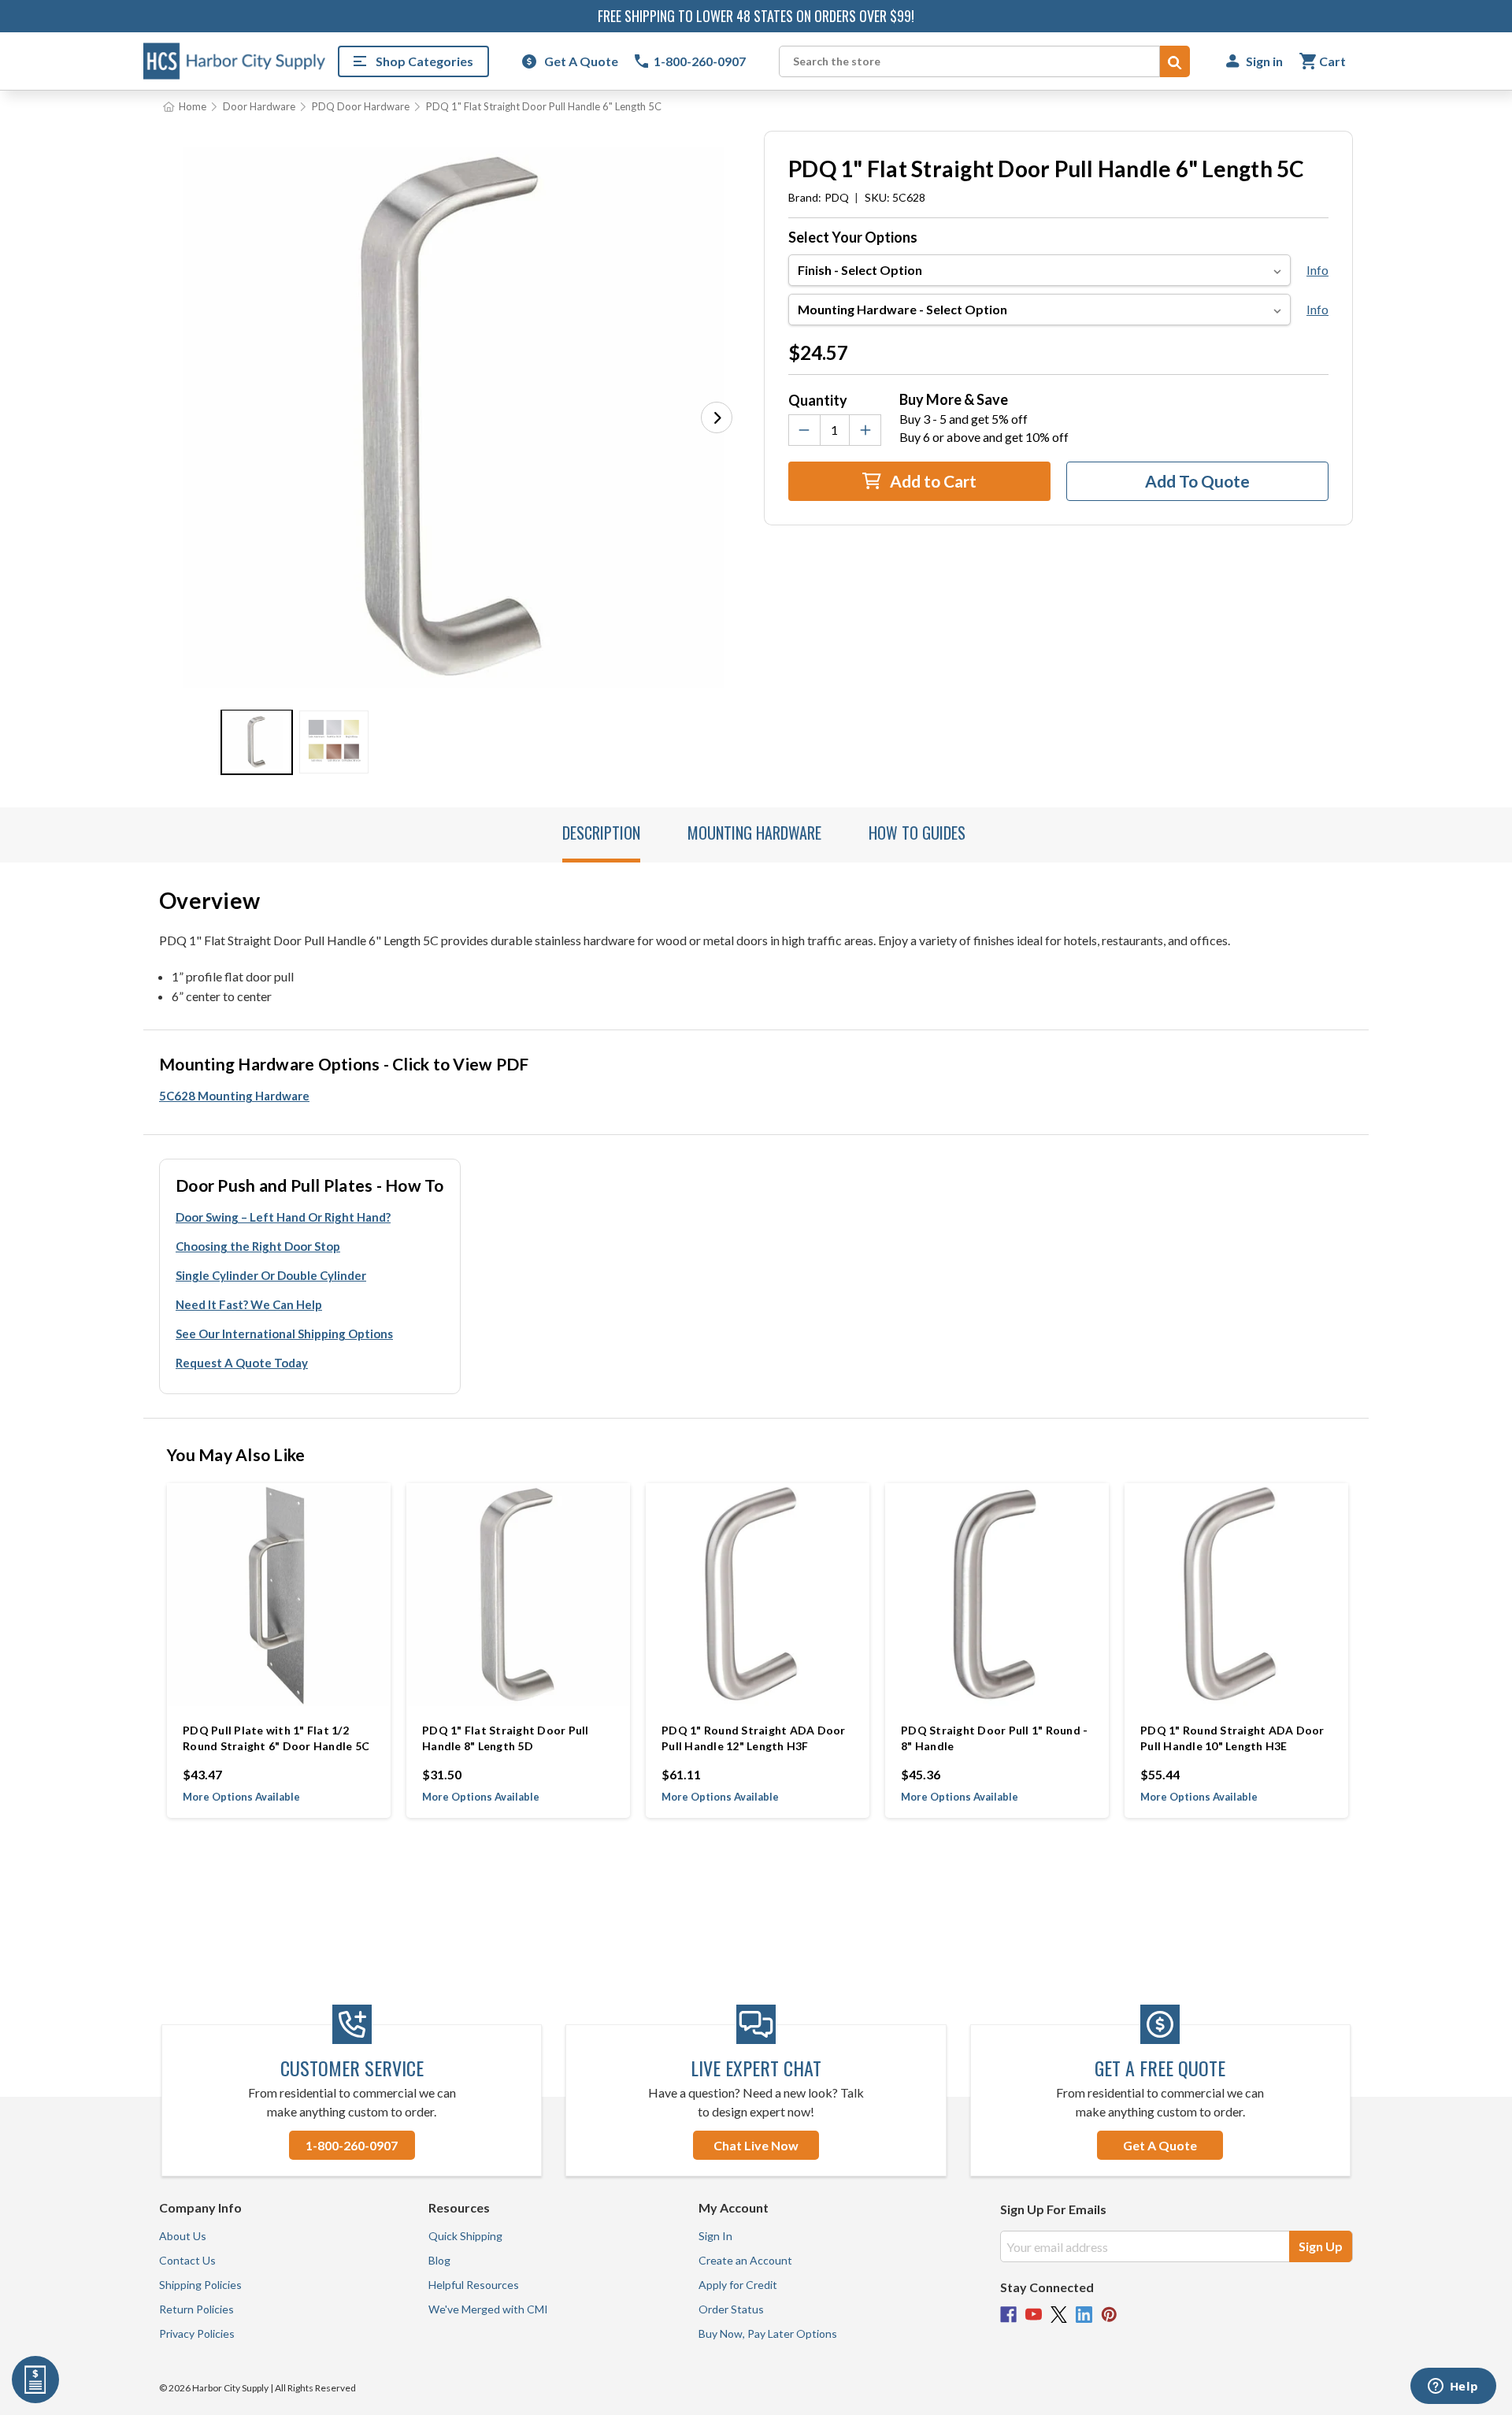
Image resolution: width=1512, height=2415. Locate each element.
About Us (183, 2236)
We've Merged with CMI (488, 2309)
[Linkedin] (1084, 2315)
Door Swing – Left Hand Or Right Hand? (283, 1217)
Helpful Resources (474, 2285)
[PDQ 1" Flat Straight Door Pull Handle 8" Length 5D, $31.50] (518, 1595)
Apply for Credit (738, 2285)
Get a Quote (1160, 2145)
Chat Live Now (756, 2145)
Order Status (731, 2309)
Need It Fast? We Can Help (249, 1304)
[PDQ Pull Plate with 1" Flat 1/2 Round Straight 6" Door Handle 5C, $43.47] (279, 1595)
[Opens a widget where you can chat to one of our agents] (1453, 2387)
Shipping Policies (200, 2285)
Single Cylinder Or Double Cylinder (271, 1275)
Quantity (818, 400)
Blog (439, 2260)
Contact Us (187, 2260)
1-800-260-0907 (352, 2145)
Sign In (715, 2236)
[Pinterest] (1109, 2315)
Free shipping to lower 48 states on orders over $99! (756, 16)
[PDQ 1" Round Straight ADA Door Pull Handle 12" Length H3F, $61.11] (758, 1595)
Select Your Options (853, 237)
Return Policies (196, 2309)
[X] (1059, 2315)
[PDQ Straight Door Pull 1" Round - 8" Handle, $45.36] (997, 1595)
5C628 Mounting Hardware (234, 1096)
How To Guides (917, 833)
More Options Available (241, 1797)
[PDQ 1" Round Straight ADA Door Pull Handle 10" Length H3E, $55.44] (1236, 1595)
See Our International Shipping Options (284, 1334)
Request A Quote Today (242, 1363)
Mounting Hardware (754, 833)
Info (1317, 270)
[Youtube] (1034, 2315)
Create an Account (745, 2260)
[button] (717, 417)
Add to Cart (932, 481)
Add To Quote (1197, 481)
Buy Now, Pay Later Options (768, 2333)
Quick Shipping (465, 2236)
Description (601, 833)
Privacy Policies (197, 2333)
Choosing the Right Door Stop (258, 1246)
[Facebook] (1008, 2315)
